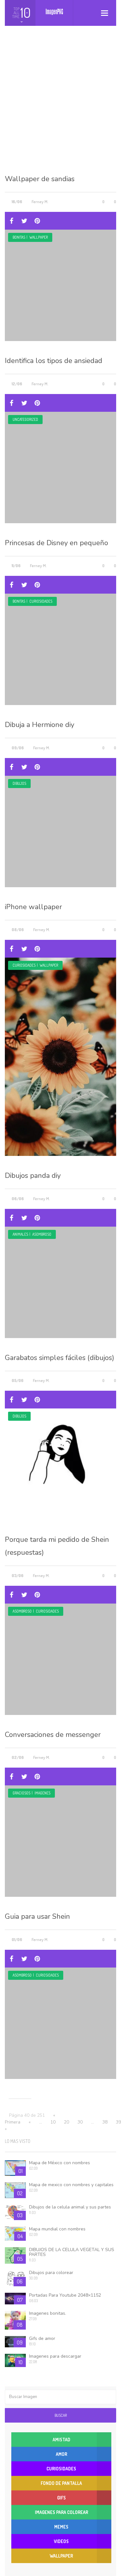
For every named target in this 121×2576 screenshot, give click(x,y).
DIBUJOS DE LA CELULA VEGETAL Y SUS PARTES (72, 2252)
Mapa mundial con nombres (57, 2229)
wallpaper (39, 237)
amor (61, 2454)
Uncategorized (25, 419)
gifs (61, 2498)
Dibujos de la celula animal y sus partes (70, 2207)
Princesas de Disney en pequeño (56, 543)
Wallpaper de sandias (40, 179)
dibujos (19, 783)
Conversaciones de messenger (53, 1735)
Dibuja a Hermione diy (40, 725)
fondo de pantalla (61, 2483)
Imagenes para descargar (55, 2356)
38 (105, 2122)
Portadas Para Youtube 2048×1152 (65, 2295)
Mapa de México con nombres (60, 2163)
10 (53, 2122)
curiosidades (41, 601)
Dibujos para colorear (51, 2273)
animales (20, 1234)
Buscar (61, 2415)
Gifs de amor (42, 2338)
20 (66, 2122)
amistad (61, 2440)
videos (61, 2541)
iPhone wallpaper (33, 907)
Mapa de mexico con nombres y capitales (71, 2185)
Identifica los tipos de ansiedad (54, 361)
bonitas (19, 237)
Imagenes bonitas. (48, 2313)
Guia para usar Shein (37, 1916)
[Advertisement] (60, 105)
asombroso (42, 1234)
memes (61, 2527)
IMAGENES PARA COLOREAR (61, 2512)
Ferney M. (40, 202)
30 (80, 2122)
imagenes (42, 1793)
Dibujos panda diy (33, 1176)
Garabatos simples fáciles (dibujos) (60, 1358)
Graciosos (21, 1793)
